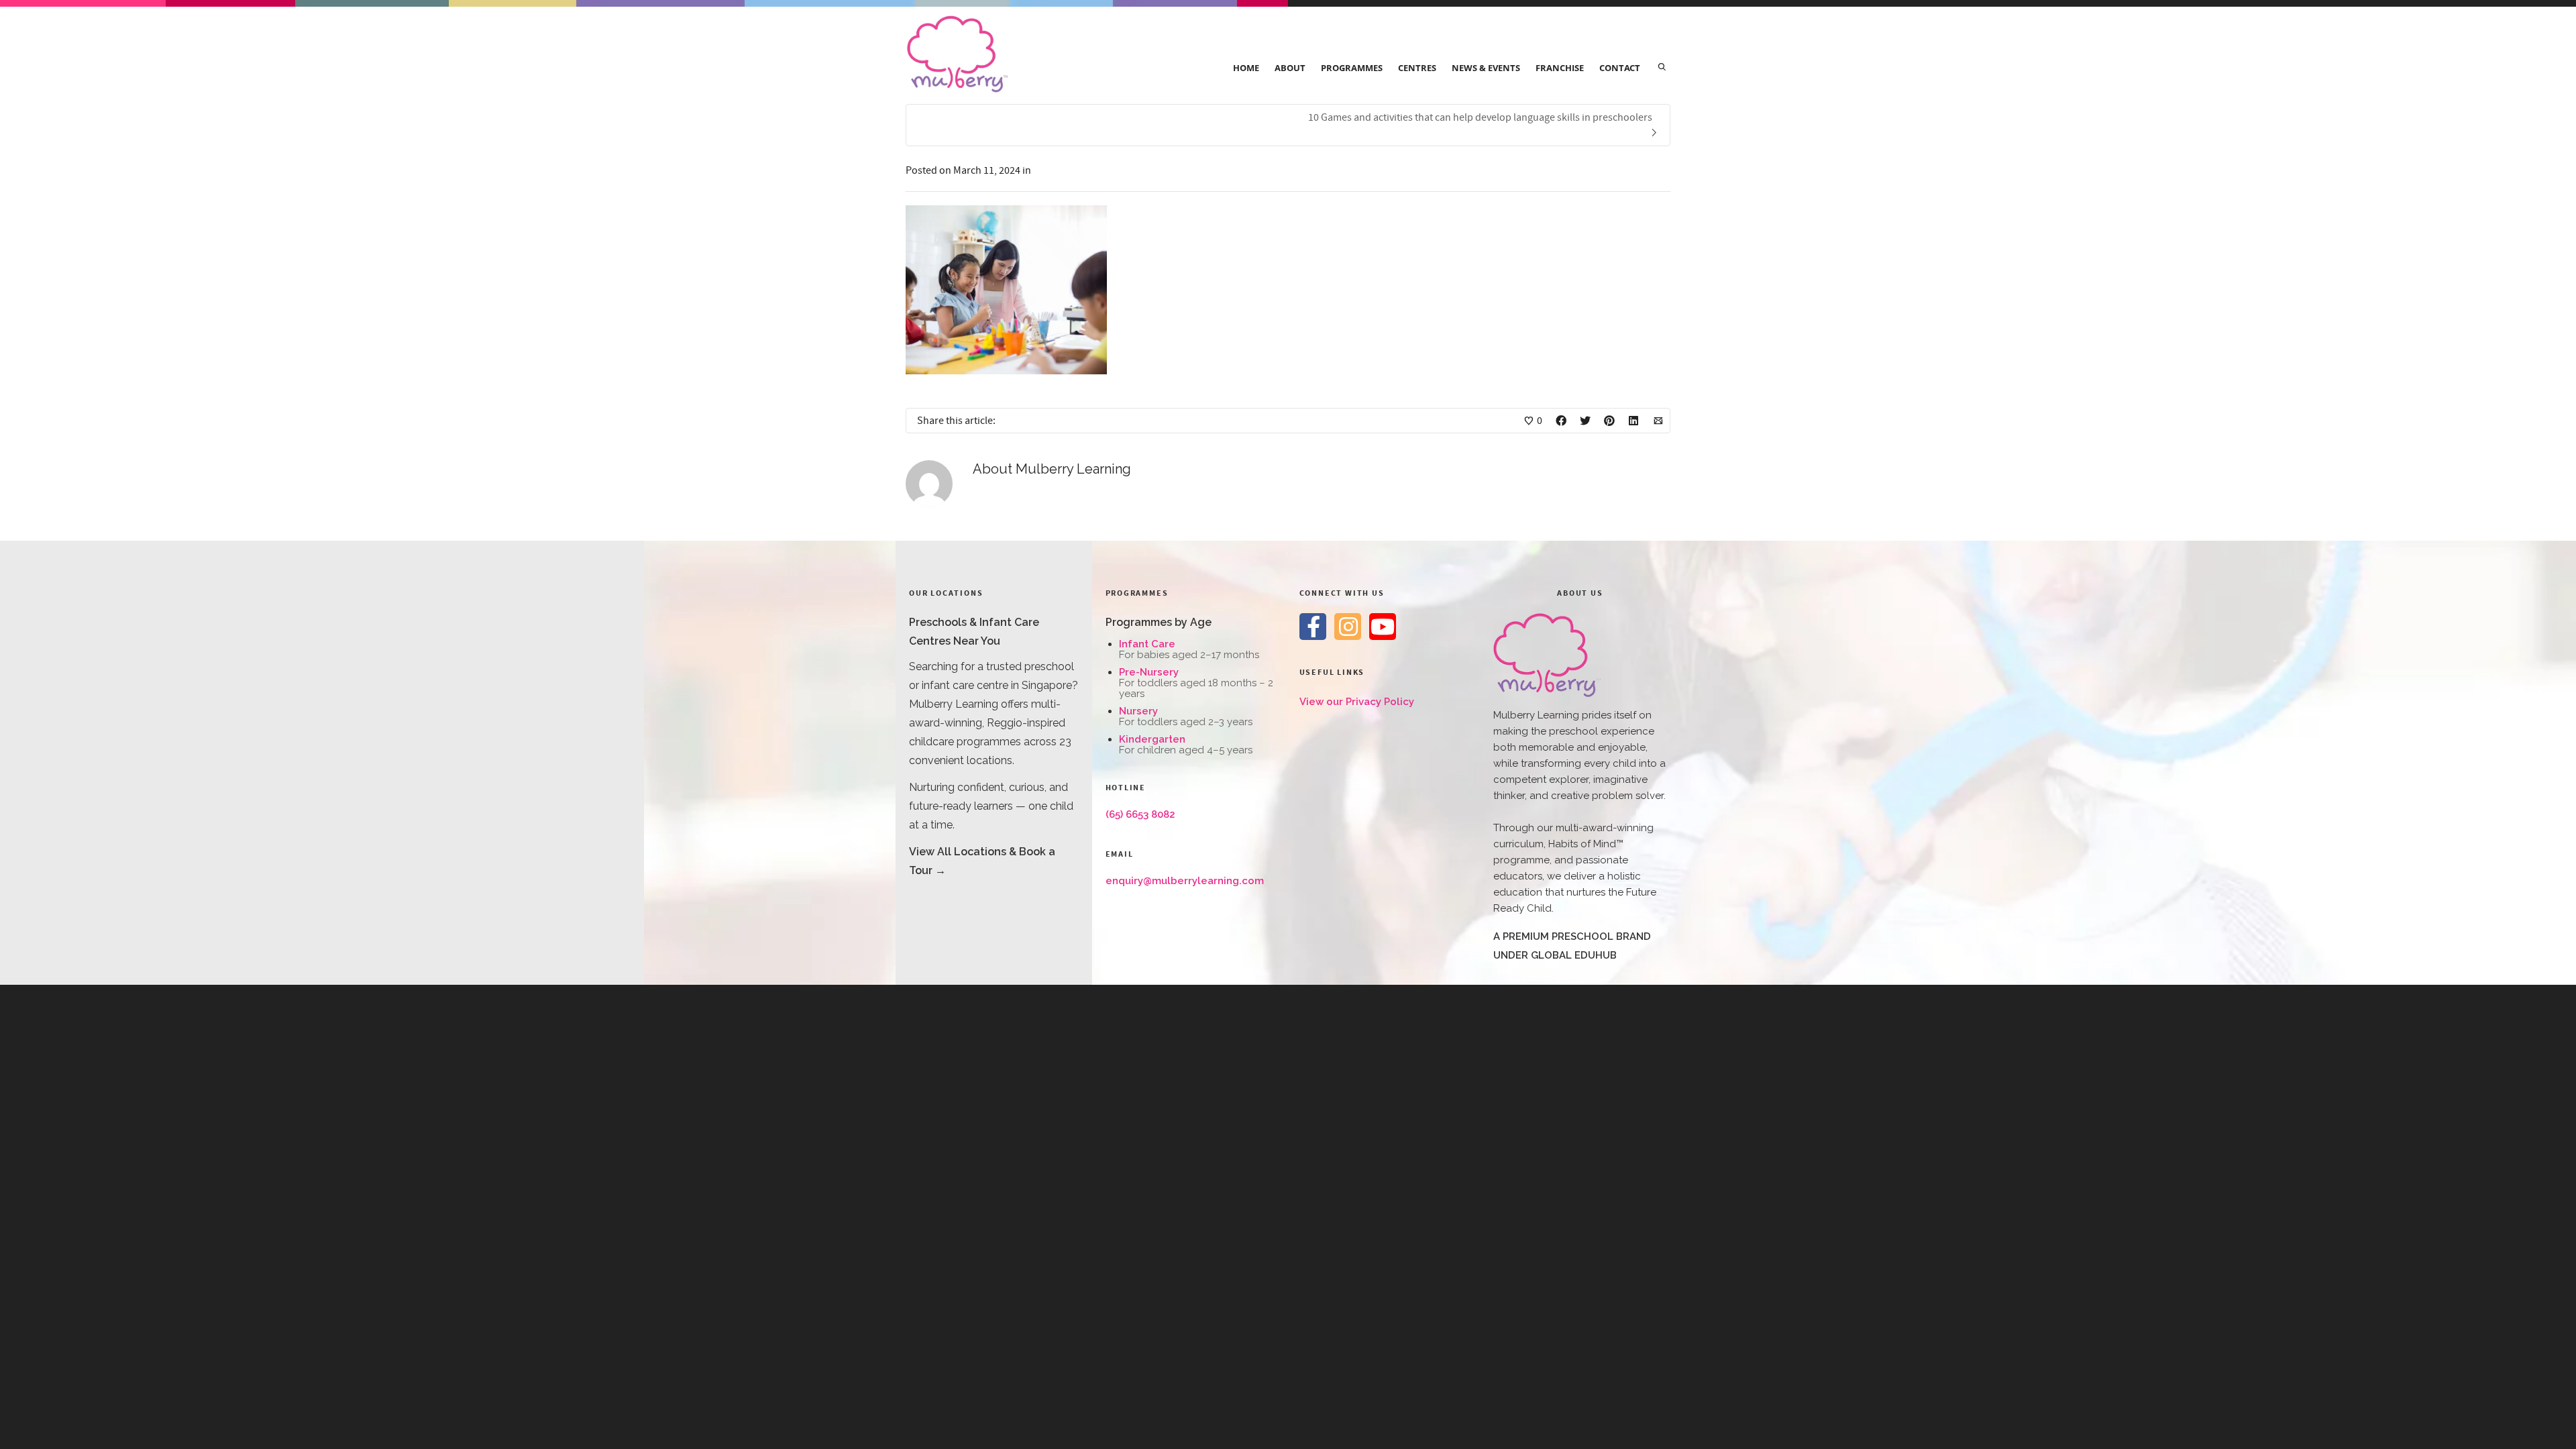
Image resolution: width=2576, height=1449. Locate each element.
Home (1246, 68)
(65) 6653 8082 (1140, 814)
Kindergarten (1152, 739)
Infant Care (1147, 644)
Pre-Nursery (1149, 672)
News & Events (1486, 68)
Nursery (1138, 711)
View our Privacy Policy (1357, 702)
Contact (1620, 68)
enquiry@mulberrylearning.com (1185, 881)
